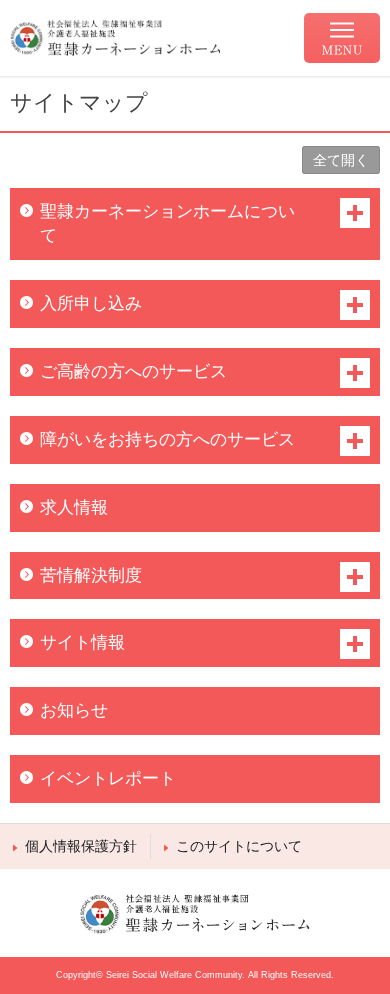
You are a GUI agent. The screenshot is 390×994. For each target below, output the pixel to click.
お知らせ (74, 710)
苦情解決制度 (91, 575)
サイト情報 (82, 642)
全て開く (341, 160)
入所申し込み (91, 303)
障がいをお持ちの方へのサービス (167, 439)
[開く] (355, 213)
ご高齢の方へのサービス (133, 371)
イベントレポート (108, 778)
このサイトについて (239, 846)
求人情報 (74, 507)
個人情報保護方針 (81, 846)
